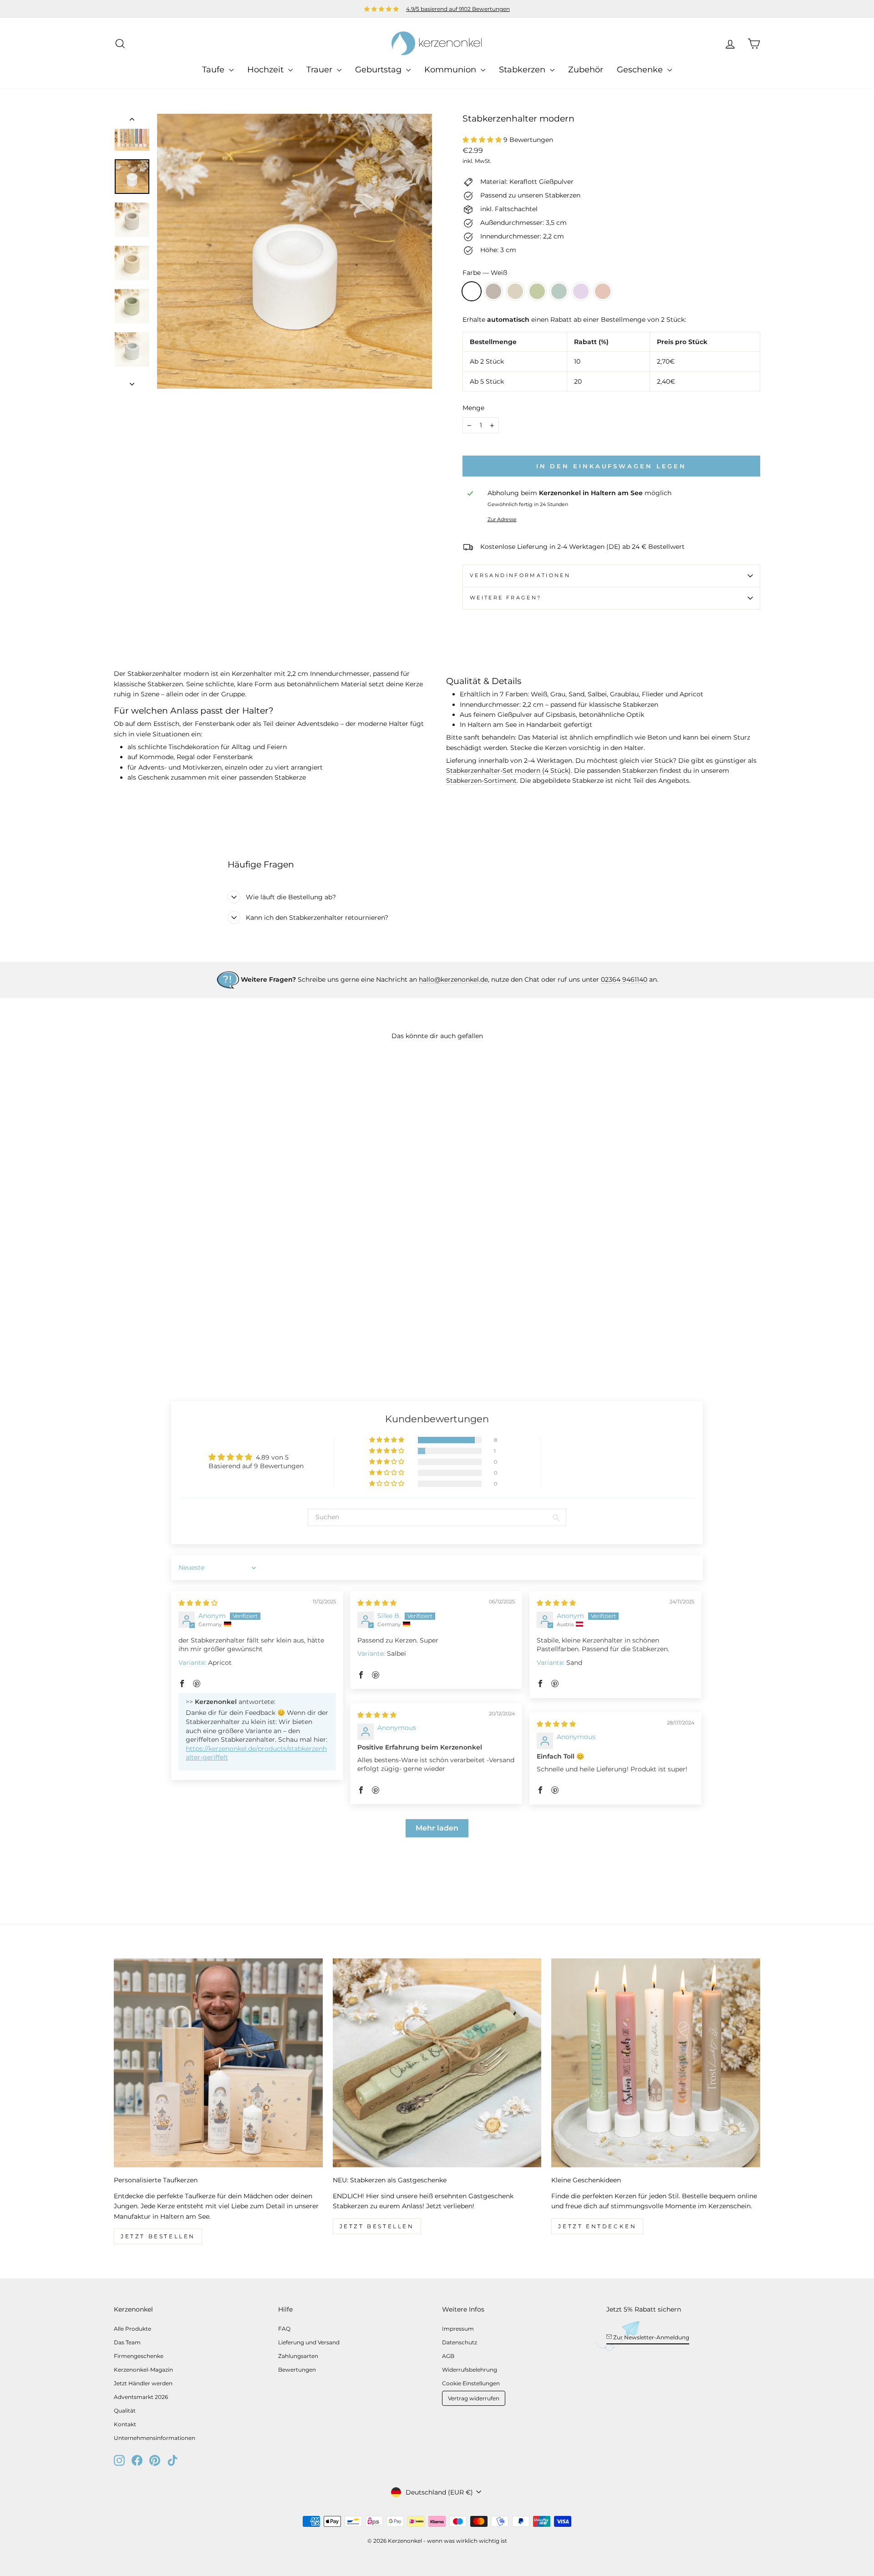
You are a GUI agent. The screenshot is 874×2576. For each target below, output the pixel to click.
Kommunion (451, 70)
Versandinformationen (520, 575)
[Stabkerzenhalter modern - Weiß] (120, 1336)
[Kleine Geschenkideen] (656, 2063)
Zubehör (586, 70)
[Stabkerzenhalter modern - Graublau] (169, 1336)
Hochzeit (267, 70)
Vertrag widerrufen (474, 2398)
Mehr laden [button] (437, 1828)
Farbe (485, 273)
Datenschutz (460, 2342)
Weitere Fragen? (506, 598)
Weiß (472, 291)
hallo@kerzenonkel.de (453, 979)
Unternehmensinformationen (155, 2438)
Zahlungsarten (298, 2356)
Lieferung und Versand (309, 2342)
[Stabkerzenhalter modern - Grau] (132, 1336)
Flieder (581, 291)
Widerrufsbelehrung (470, 2370)
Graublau (559, 291)
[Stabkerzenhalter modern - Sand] (145, 1336)
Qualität (125, 2411)
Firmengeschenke (139, 2356)
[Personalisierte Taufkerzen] (218, 2063)
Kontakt (125, 2424)
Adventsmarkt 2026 (141, 2397)
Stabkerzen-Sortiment (481, 781)
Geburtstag (379, 70)
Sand (515, 291)
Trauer (320, 70)
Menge (473, 408)
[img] (198, 1603)
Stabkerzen (523, 70)
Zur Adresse (502, 519)
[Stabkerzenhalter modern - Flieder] (181, 1336)
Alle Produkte (132, 2329)
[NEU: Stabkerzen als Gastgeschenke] (437, 2063)
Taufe (214, 70)
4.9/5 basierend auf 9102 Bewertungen (458, 9)
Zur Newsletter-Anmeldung (650, 2337)
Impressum (458, 2329)
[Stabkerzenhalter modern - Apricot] (194, 1336)
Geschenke (641, 70)
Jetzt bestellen (158, 2236)
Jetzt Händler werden (143, 2383)
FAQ (284, 2329)
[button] (483, 140)
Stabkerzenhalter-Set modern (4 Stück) (508, 771)
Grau (493, 291)
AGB (448, 2356)
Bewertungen (297, 2370)
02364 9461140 (624, 979)
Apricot (603, 291)
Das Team (127, 2342)
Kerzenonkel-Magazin (143, 2370)
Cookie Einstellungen (471, 2383)
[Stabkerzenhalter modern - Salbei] (157, 1336)
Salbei (537, 291)
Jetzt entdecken (597, 2226)
